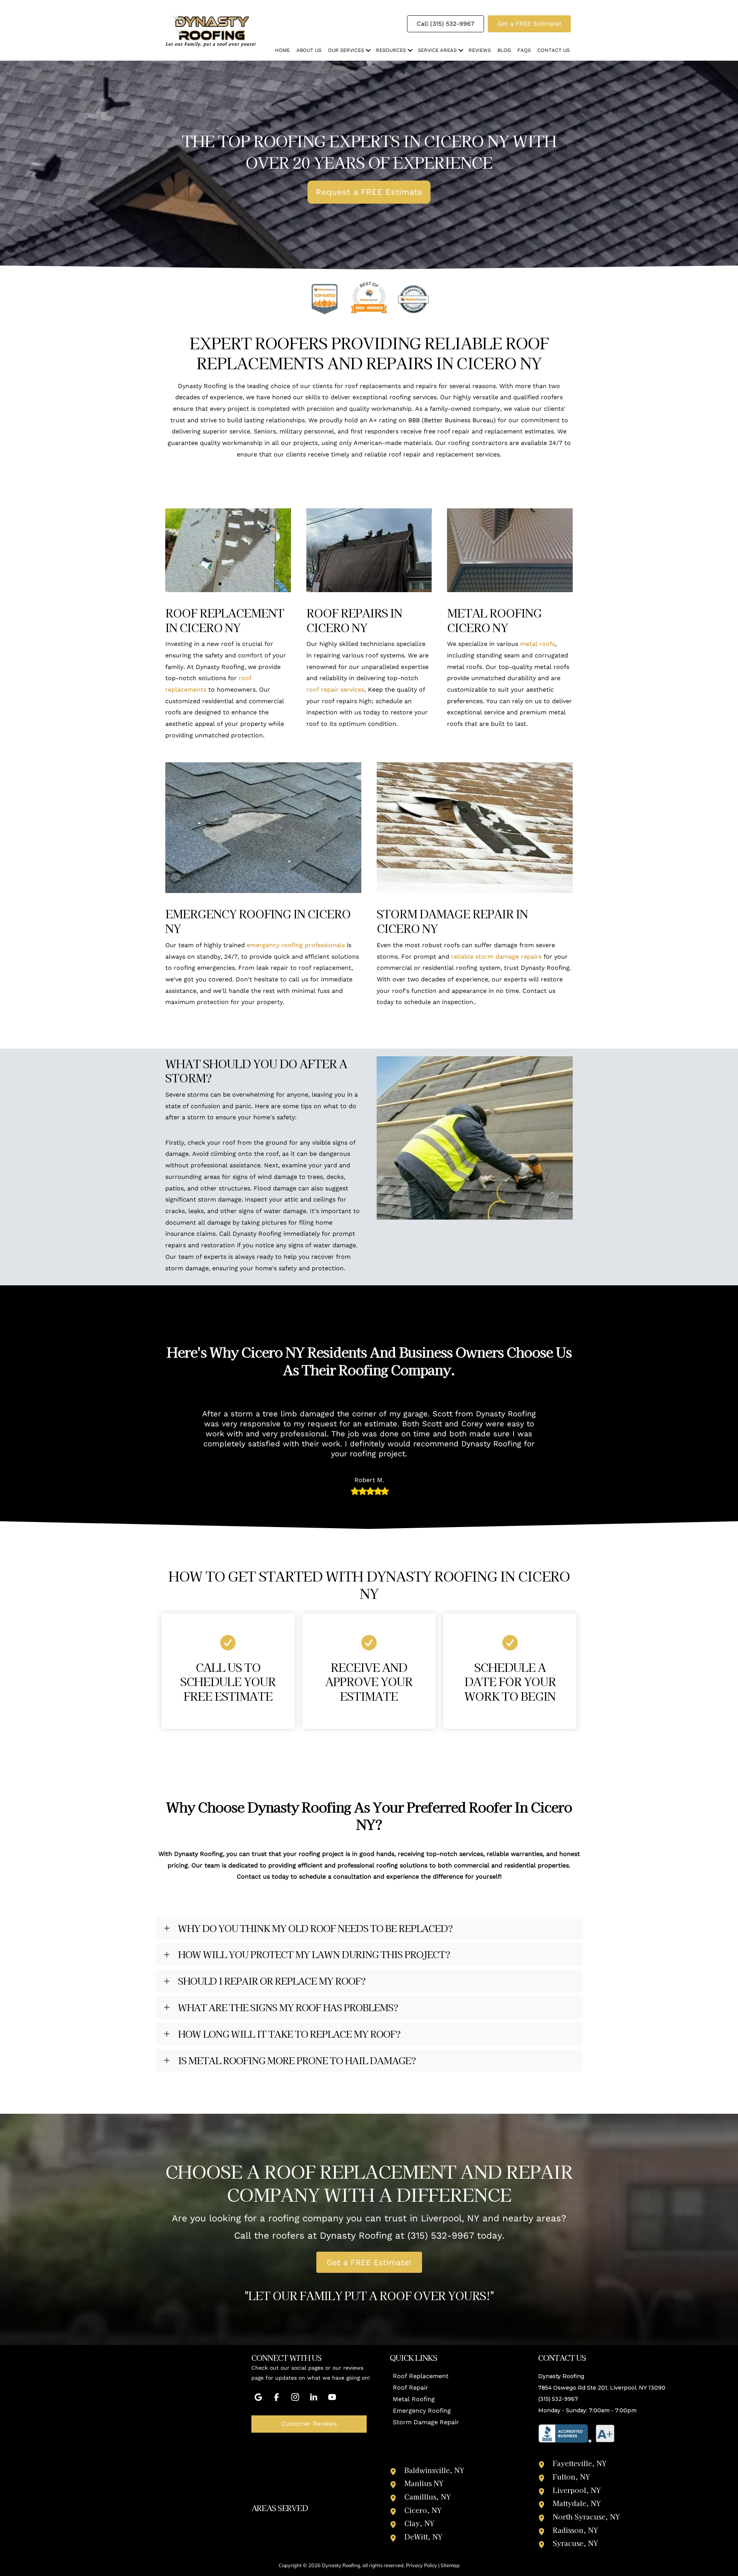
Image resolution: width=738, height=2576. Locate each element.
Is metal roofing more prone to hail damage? (297, 2061)
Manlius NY (424, 2483)
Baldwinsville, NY (434, 2470)
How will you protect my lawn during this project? (314, 1954)
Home (282, 50)
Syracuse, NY (575, 2543)
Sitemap (450, 2565)
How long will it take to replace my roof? (289, 2034)
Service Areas (437, 50)
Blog (504, 50)
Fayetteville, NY (580, 2463)
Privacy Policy (421, 2565)
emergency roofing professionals (296, 945)
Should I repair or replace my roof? (272, 1981)
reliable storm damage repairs (496, 957)
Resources (391, 50)
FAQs (524, 50)
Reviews (480, 50)
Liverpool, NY (577, 2490)
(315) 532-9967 (441, 2236)
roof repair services (335, 690)
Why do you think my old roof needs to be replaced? (315, 1928)
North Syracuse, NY (586, 2516)
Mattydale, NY (577, 2503)
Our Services (346, 50)
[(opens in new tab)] (577, 2433)
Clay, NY (419, 2523)
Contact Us (553, 50)
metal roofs (538, 644)
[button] (368, 50)
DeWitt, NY (423, 2536)
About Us (309, 50)
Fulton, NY (571, 2476)
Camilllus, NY (428, 2496)
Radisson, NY (575, 2530)
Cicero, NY (423, 2510)
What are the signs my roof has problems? (288, 2008)
